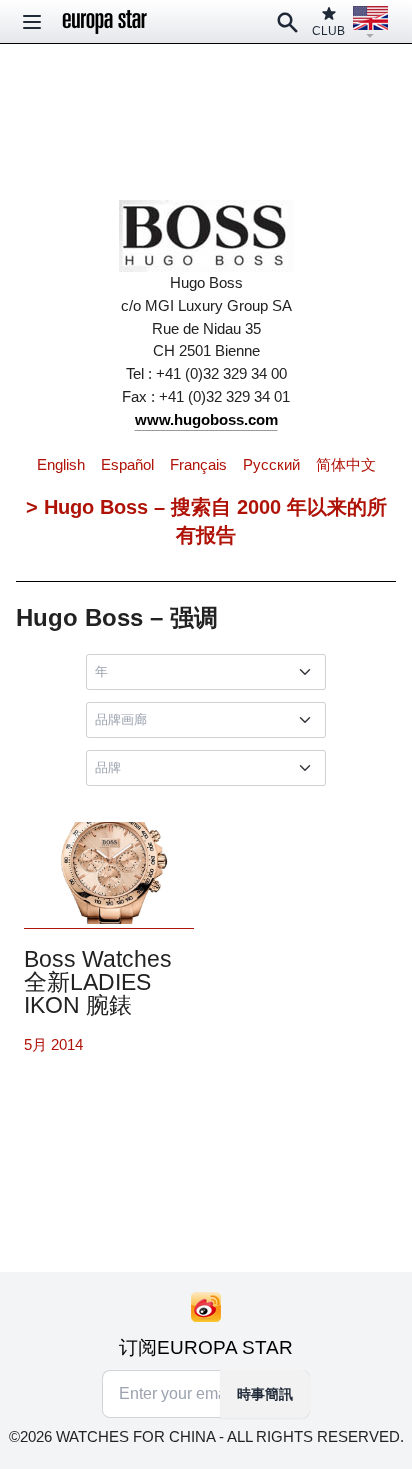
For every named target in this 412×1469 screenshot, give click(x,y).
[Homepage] (105, 22)
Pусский (271, 464)
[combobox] (210, 672)
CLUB (328, 31)
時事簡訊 (265, 1394)
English (61, 464)
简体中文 (346, 464)
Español (127, 464)
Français (198, 464)
